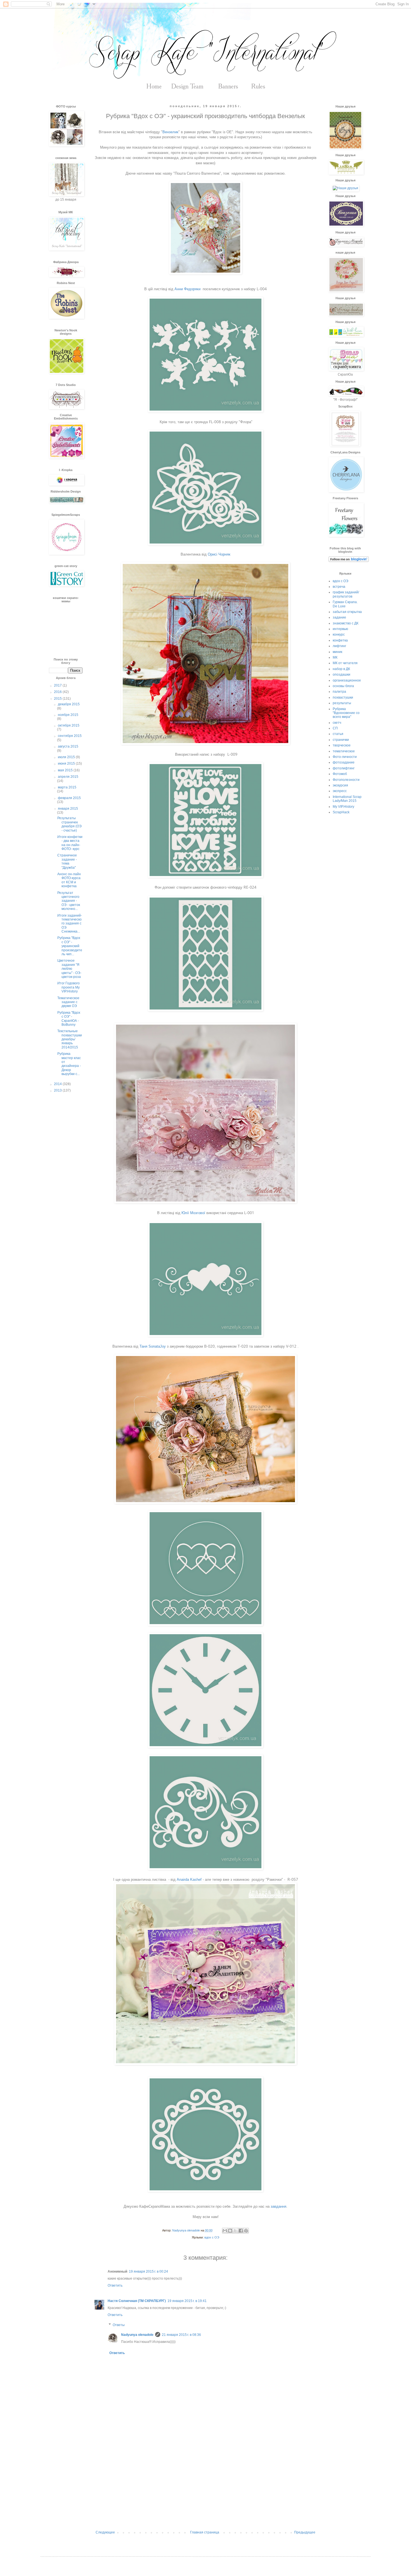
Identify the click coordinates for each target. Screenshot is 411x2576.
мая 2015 (66, 770)
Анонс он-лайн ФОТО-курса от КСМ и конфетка (69, 880)
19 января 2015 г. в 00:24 (148, 2271)
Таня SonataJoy (153, 1346)
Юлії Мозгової (193, 1213)
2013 (58, 1090)
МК (335, 657)
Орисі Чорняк (219, 554)
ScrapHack (341, 812)
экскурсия (340, 785)
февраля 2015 (69, 798)
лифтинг (339, 646)
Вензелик (170, 132)
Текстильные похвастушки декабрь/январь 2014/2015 (70, 1039)
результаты (342, 703)
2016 (58, 692)
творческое (342, 745)
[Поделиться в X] (235, 2231)
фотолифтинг (344, 768)
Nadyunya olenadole (137, 2335)
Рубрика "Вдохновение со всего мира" (346, 713)
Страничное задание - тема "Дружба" (67, 861)
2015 (58, 699)
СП (335, 728)
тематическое (344, 751)
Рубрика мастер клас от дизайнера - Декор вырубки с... (69, 1064)
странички (341, 740)
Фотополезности (346, 780)
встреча (339, 587)
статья (338, 734)
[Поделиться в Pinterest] (246, 2231)
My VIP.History (343, 807)
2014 (58, 1084)
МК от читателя (345, 663)
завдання (278, 2206)
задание (339, 617)
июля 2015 (67, 757)
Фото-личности (345, 757)
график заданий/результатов (346, 594)
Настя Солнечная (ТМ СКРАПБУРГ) (137, 2301)
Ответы (119, 2325)
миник (337, 652)
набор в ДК (341, 669)
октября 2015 (69, 725)
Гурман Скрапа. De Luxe (345, 604)
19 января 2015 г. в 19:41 (187, 2301)
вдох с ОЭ (212, 2237)
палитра (339, 692)
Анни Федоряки (188, 289)
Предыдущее (305, 2532)
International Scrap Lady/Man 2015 (347, 799)
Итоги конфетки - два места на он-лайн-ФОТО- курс (70, 843)
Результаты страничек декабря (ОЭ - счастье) (69, 824)
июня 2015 (67, 764)
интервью (340, 629)
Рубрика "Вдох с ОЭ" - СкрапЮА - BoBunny (69, 1019)
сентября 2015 (70, 736)
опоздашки (342, 675)
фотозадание (344, 762)
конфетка (340, 640)
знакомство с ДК (346, 623)
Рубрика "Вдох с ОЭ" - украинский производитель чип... (70, 946)
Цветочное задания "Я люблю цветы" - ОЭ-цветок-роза (69, 969)
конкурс (339, 634)
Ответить (115, 2285)
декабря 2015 (69, 704)
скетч (337, 723)
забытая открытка (347, 612)
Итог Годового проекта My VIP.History (68, 987)
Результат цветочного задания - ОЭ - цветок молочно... (69, 901)
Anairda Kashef (189, 1880)
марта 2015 (67, 787)
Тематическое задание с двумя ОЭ (68, 1002)
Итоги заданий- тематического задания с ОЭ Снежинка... (70, 924)
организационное (347, 680)
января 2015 (68, 809)
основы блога (343, 686)
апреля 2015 (68, 777)
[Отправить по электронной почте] (225, 2231)
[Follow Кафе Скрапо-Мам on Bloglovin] (349, 561)
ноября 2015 (68, 715)
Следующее (105, 2532)
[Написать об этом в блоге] (230, 2231)
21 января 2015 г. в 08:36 (181, 2335)
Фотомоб (340, 774)
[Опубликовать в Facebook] (241, 2231)
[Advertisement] (206, 2484)
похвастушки (343, 697)
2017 (58, 685)
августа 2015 (68, 746)
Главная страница (205, 2532)
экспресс (340, 791)
